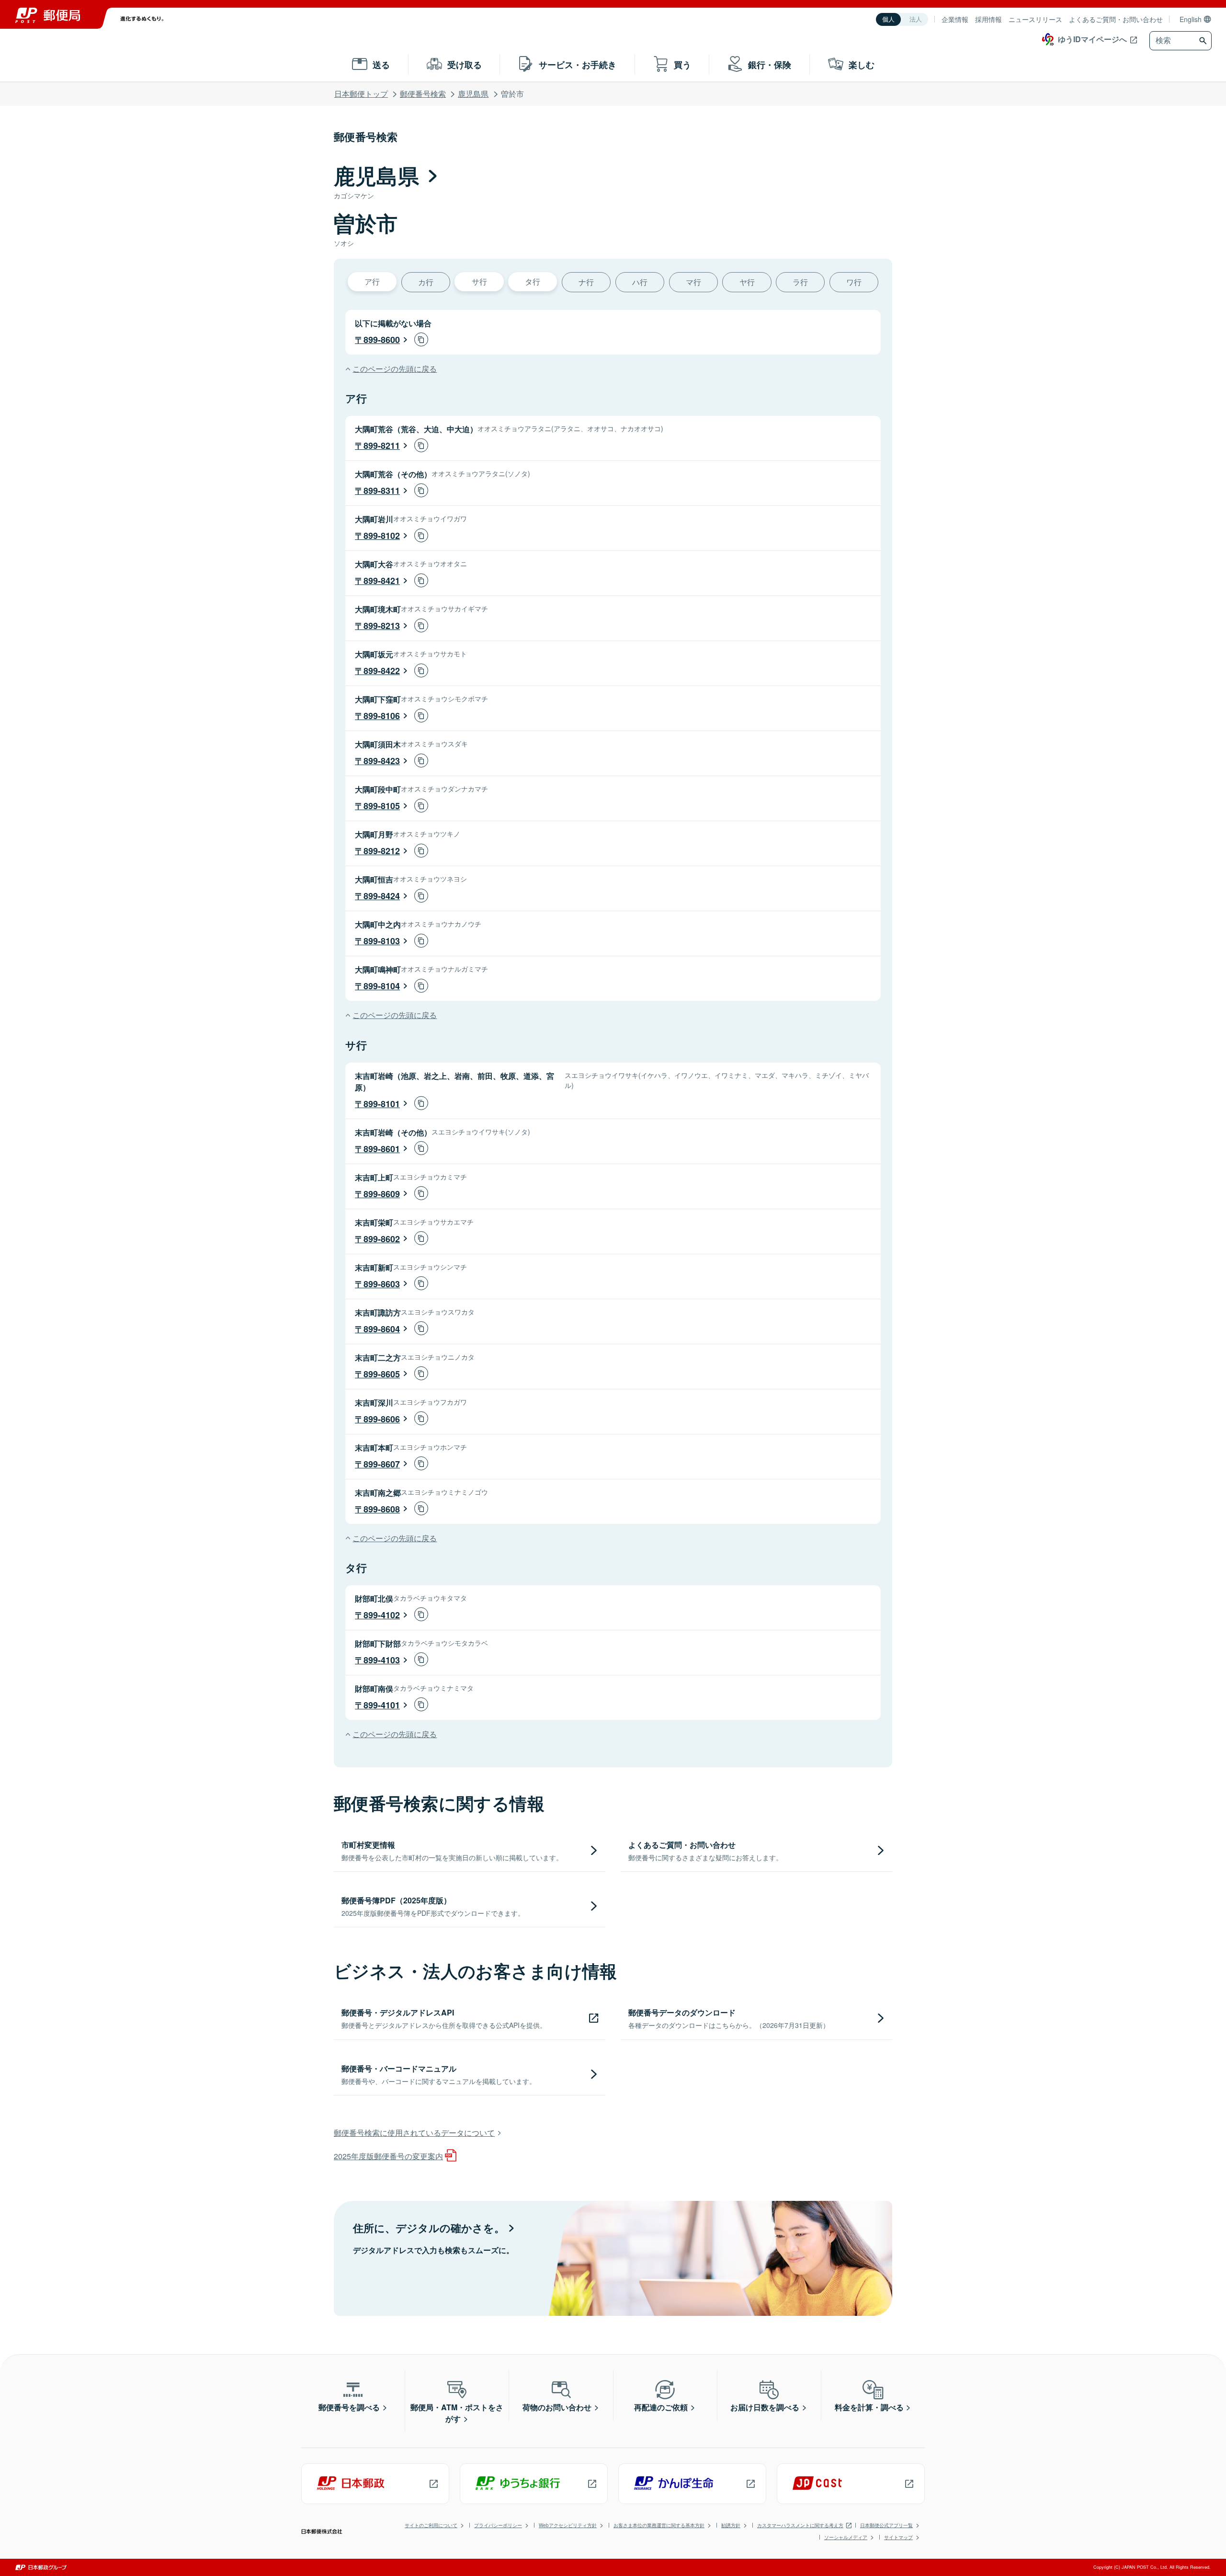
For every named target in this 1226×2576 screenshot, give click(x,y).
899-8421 (382, 581)
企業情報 (955, 19)
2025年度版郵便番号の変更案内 (388, 2156)
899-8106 (382, 716)
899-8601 (382, 1149)
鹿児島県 (473, 94)
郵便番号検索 (423, 94)
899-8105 (382, 806)
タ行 (533, 281)
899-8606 (382, 1419)
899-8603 (382, 1284)
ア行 (372, 281)
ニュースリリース (1035, 19)
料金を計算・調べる (869, 2407)
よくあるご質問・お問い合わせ (1116, 19)
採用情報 (988, 19)
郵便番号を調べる (349, 2407)
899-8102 (382, 536)
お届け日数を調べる (765, 2407)
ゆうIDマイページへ (1092, 39)
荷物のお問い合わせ (557, 2407)
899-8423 (382, 761)
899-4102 (382, 1615)
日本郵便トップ (361, 94)
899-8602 (382, 1239)
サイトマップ (898, 2537)
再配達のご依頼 (661, 2407)
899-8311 (382, 491)
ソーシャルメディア (846, 2537)
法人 (916, 19)
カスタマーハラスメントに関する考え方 (800, 2525)
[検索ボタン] (1204, 41)
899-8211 (382, 446)
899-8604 (382, 1329)
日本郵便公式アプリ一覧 (886, 2525)
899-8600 (382, 340)
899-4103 (382, 1660)
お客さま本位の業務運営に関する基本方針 (659, 2525)
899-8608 (382, 1509)
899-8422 (382, 671)
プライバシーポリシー (498, 2525)
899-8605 (382, 1374)
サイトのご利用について (431, 2525)
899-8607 (382, 1464)
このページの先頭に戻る (395, 369)
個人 (888, 19)
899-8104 (382, 986)
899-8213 (382, 626)
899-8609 (382, 1194)
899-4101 (382, 1705)
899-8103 (382, 941)
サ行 (479, 281)
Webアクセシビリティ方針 (568, 2525)
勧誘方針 (731, 2525)
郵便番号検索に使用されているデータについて (414, 2133)
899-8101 (382, 1104)
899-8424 (382, 896)
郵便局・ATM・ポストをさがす (457, 2413)
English (1191, 19)
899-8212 (382, 851)
